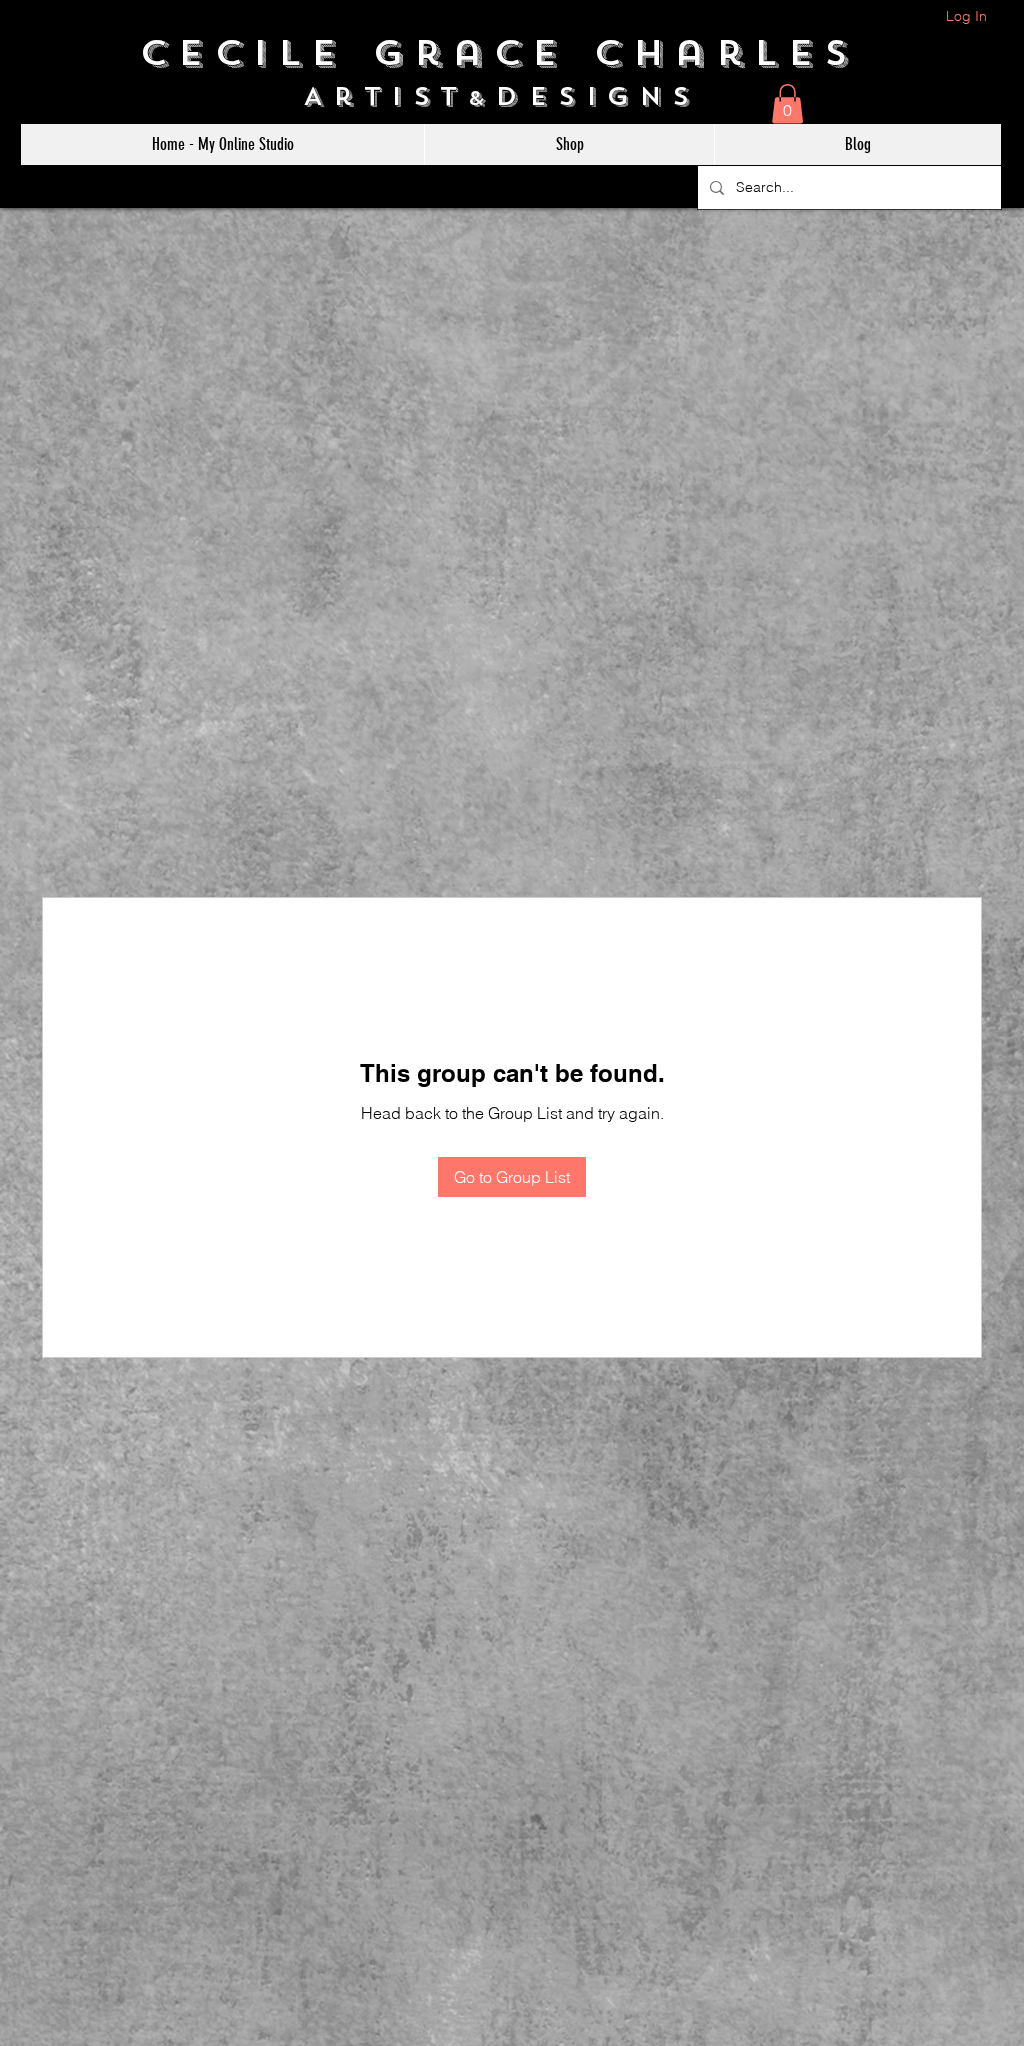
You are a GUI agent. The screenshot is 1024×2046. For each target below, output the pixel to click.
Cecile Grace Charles (512, 53)
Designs (608, 96)
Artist (385, 96)
